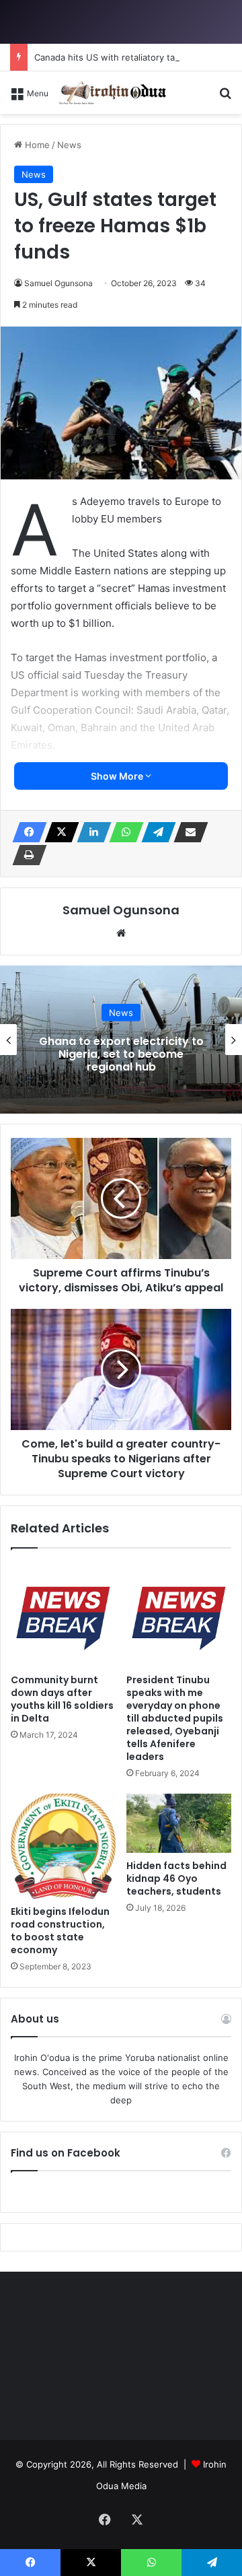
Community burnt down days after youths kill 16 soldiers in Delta (62, 1699)
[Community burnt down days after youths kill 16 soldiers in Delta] (63, 1615)
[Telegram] (155, 832)
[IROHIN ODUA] (112, 93)
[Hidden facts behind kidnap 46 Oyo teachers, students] (179, 1823)
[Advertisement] (121, 242)
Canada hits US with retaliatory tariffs (113, 57)
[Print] (26, 855)
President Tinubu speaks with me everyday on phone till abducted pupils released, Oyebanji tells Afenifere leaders (175, 1718)
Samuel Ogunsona (121, 910)
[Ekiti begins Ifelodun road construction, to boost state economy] (63, 1846)
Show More (118, 776)
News (121, 1013)
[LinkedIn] (90, 832)
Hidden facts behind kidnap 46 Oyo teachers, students (176, 1878)
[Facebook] (26, 832)
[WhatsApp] (122, 832)
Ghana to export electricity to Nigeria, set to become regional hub (121, 1054)
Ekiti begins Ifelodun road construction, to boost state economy (60, 1931)
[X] (58, 832)
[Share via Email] (187, 832)
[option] (121, 1040)
